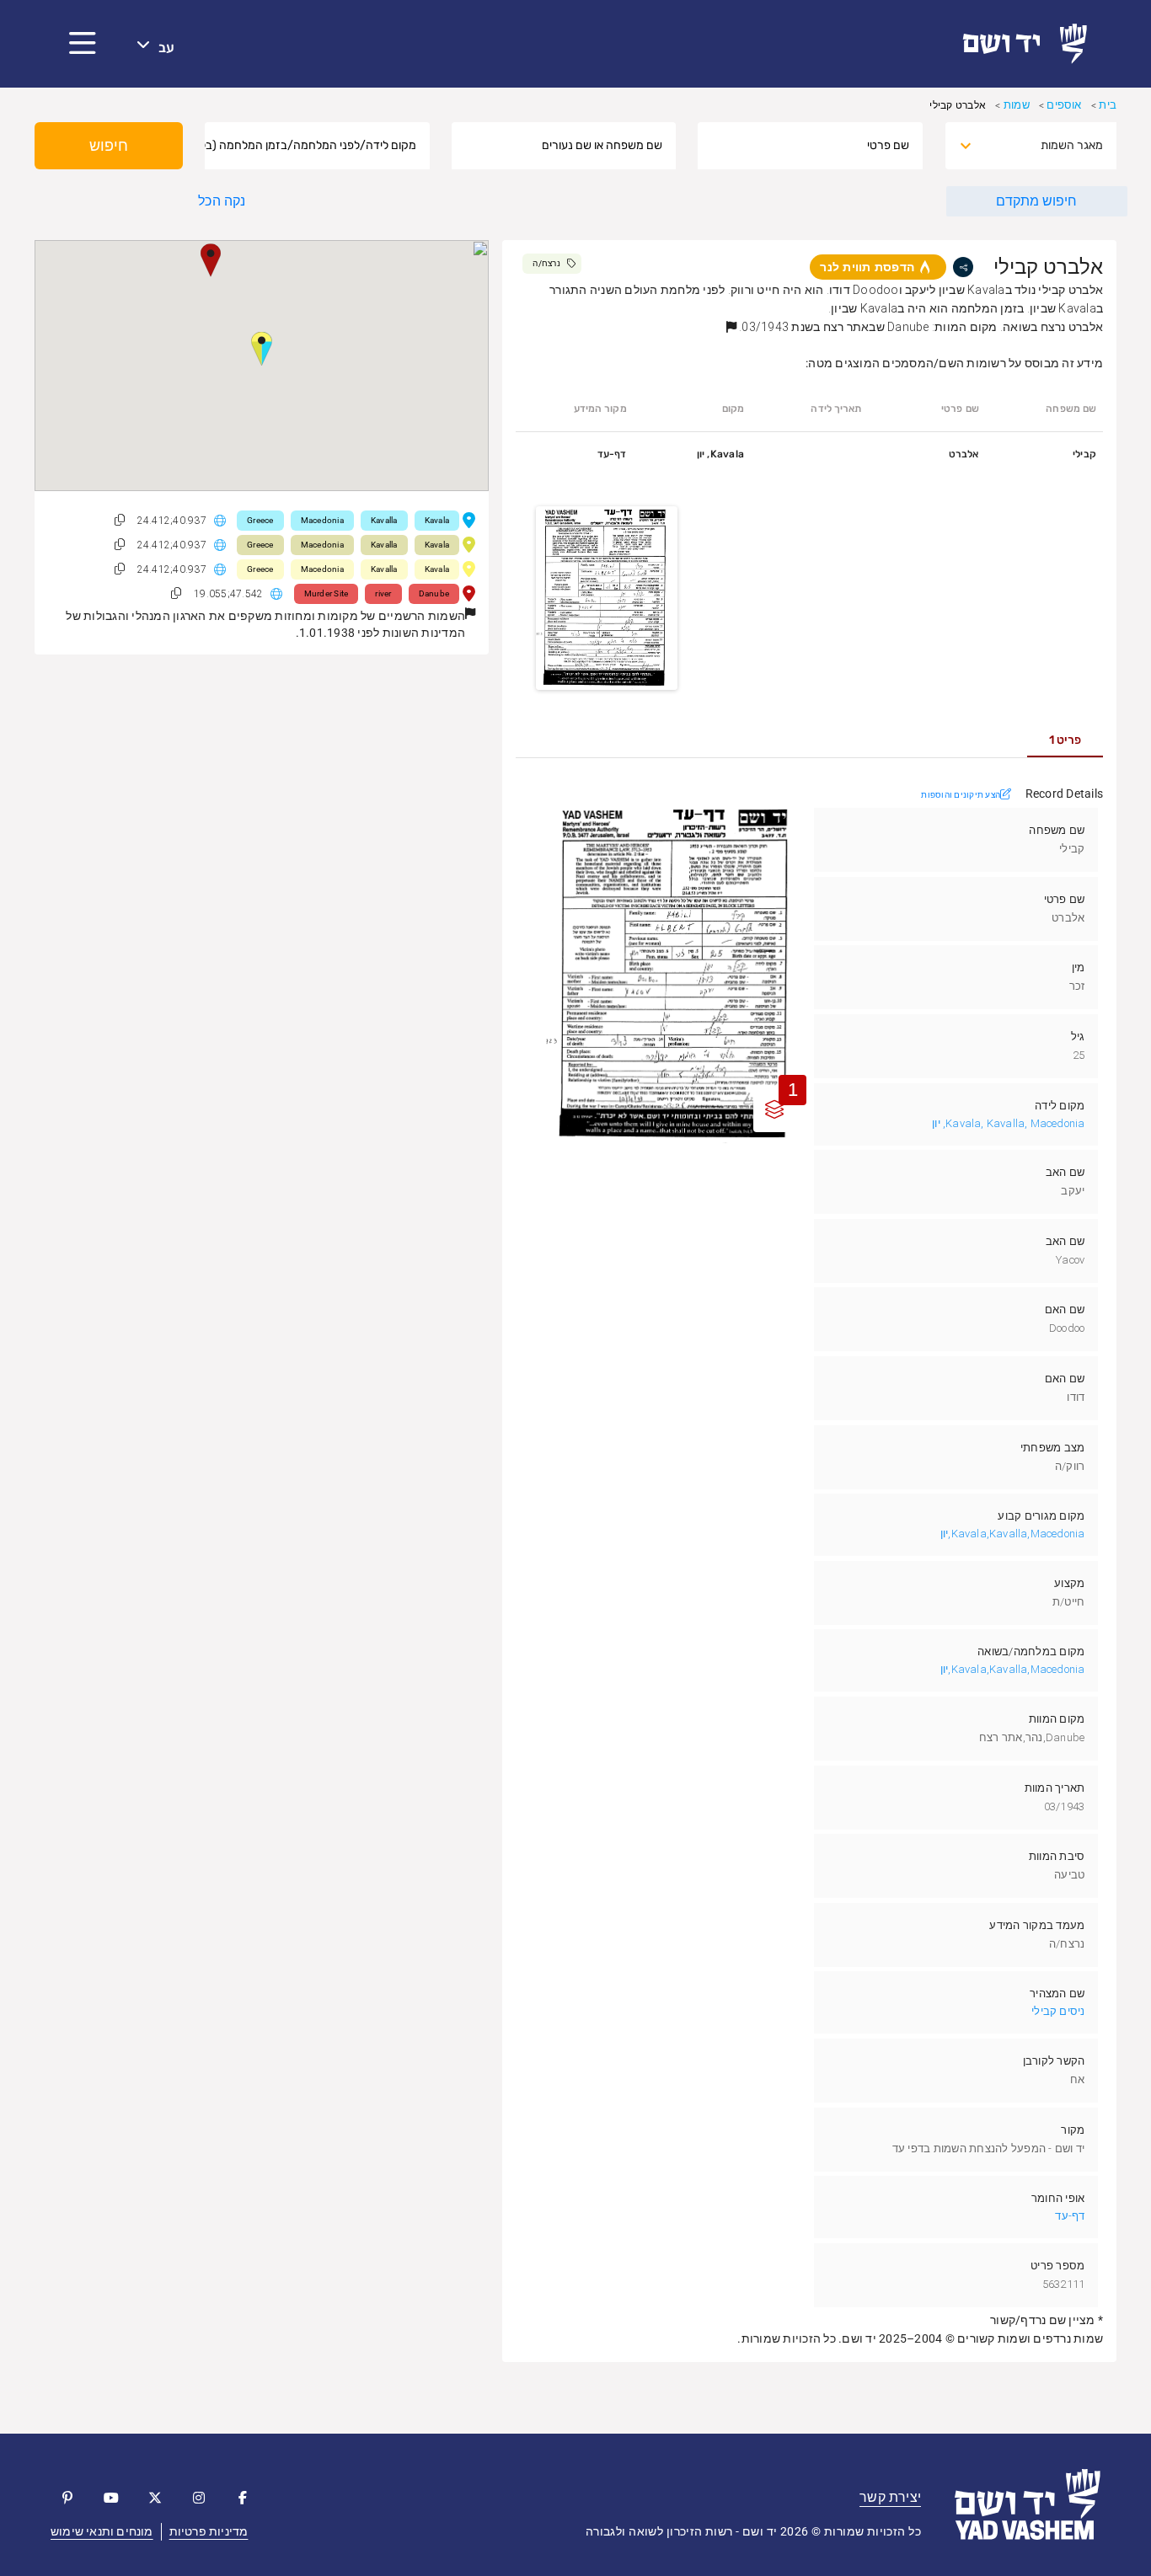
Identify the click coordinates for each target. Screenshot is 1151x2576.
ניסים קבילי (1058, 2011)
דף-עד (1070, 2216)
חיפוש (109, 145)
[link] (1032, 44)
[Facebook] (243, 2498)
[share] (963, 267)
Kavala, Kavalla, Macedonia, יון (1008, 1123)
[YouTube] (111, 2498)
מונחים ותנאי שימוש (102, 2531)
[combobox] (1046, 146)
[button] (83, 44)
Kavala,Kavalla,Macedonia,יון (1013, 1534)
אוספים (1064, 105)
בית (1108, 105)
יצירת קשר (890, 2497)
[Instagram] (199, 2498)
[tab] (1065, 740)
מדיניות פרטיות (209, 2531)
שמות (1017, 105)
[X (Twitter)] (155, 2498)
